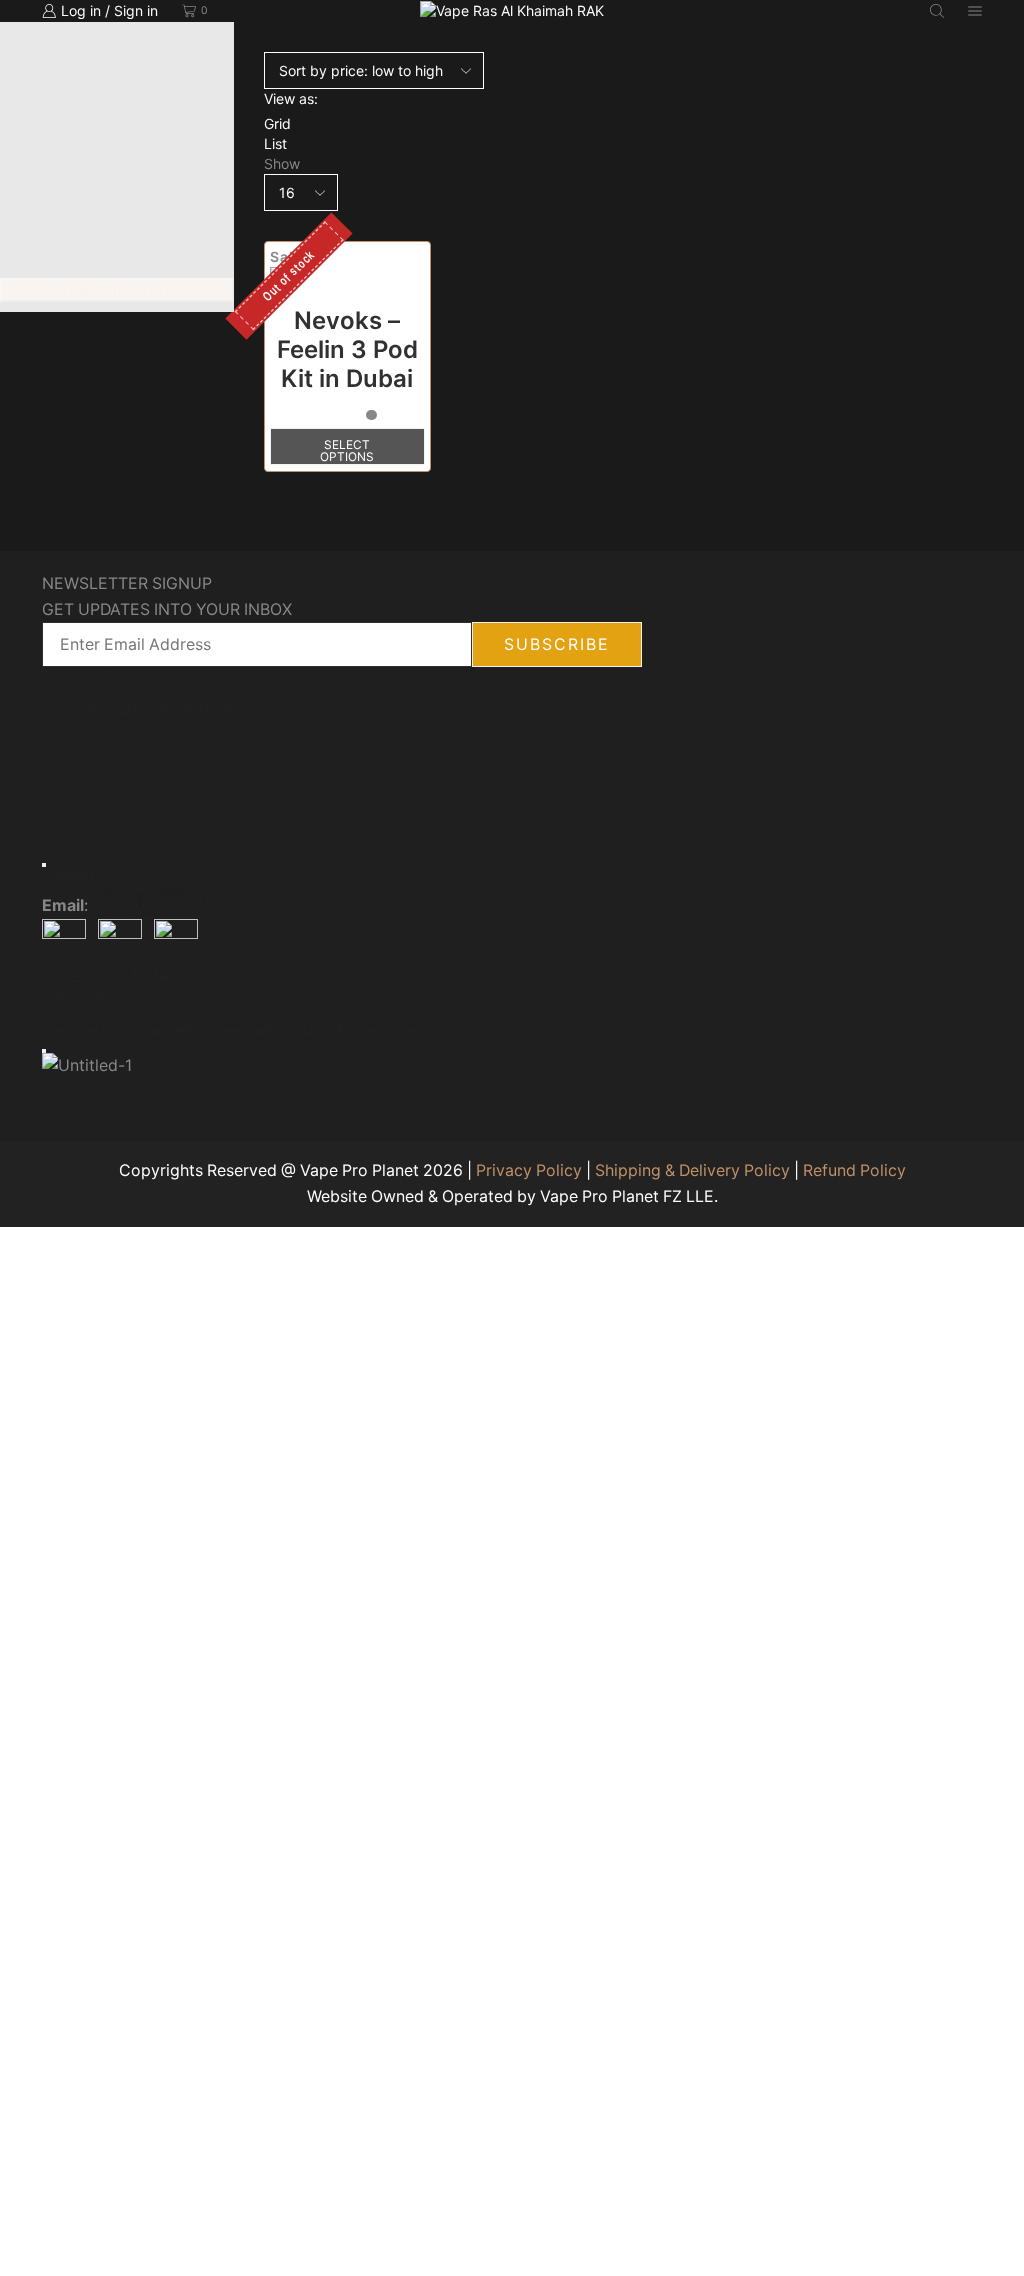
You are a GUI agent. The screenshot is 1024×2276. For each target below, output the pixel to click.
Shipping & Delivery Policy (692, 1170)
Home (64, 710)
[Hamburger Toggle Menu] (44, 865)
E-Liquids (299, 1031)
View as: (291, 98)
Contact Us (175, 710)
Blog (235, 710)
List (275, 143)
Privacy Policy (529, 1170)
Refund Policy (854, 1170)
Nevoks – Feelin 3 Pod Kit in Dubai (347, 349)
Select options (347, 450)
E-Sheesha (224, 1031)
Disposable (142, 1031)
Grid (277, 123)
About (110, 710)
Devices (71, 1031)
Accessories (380, 1031)
